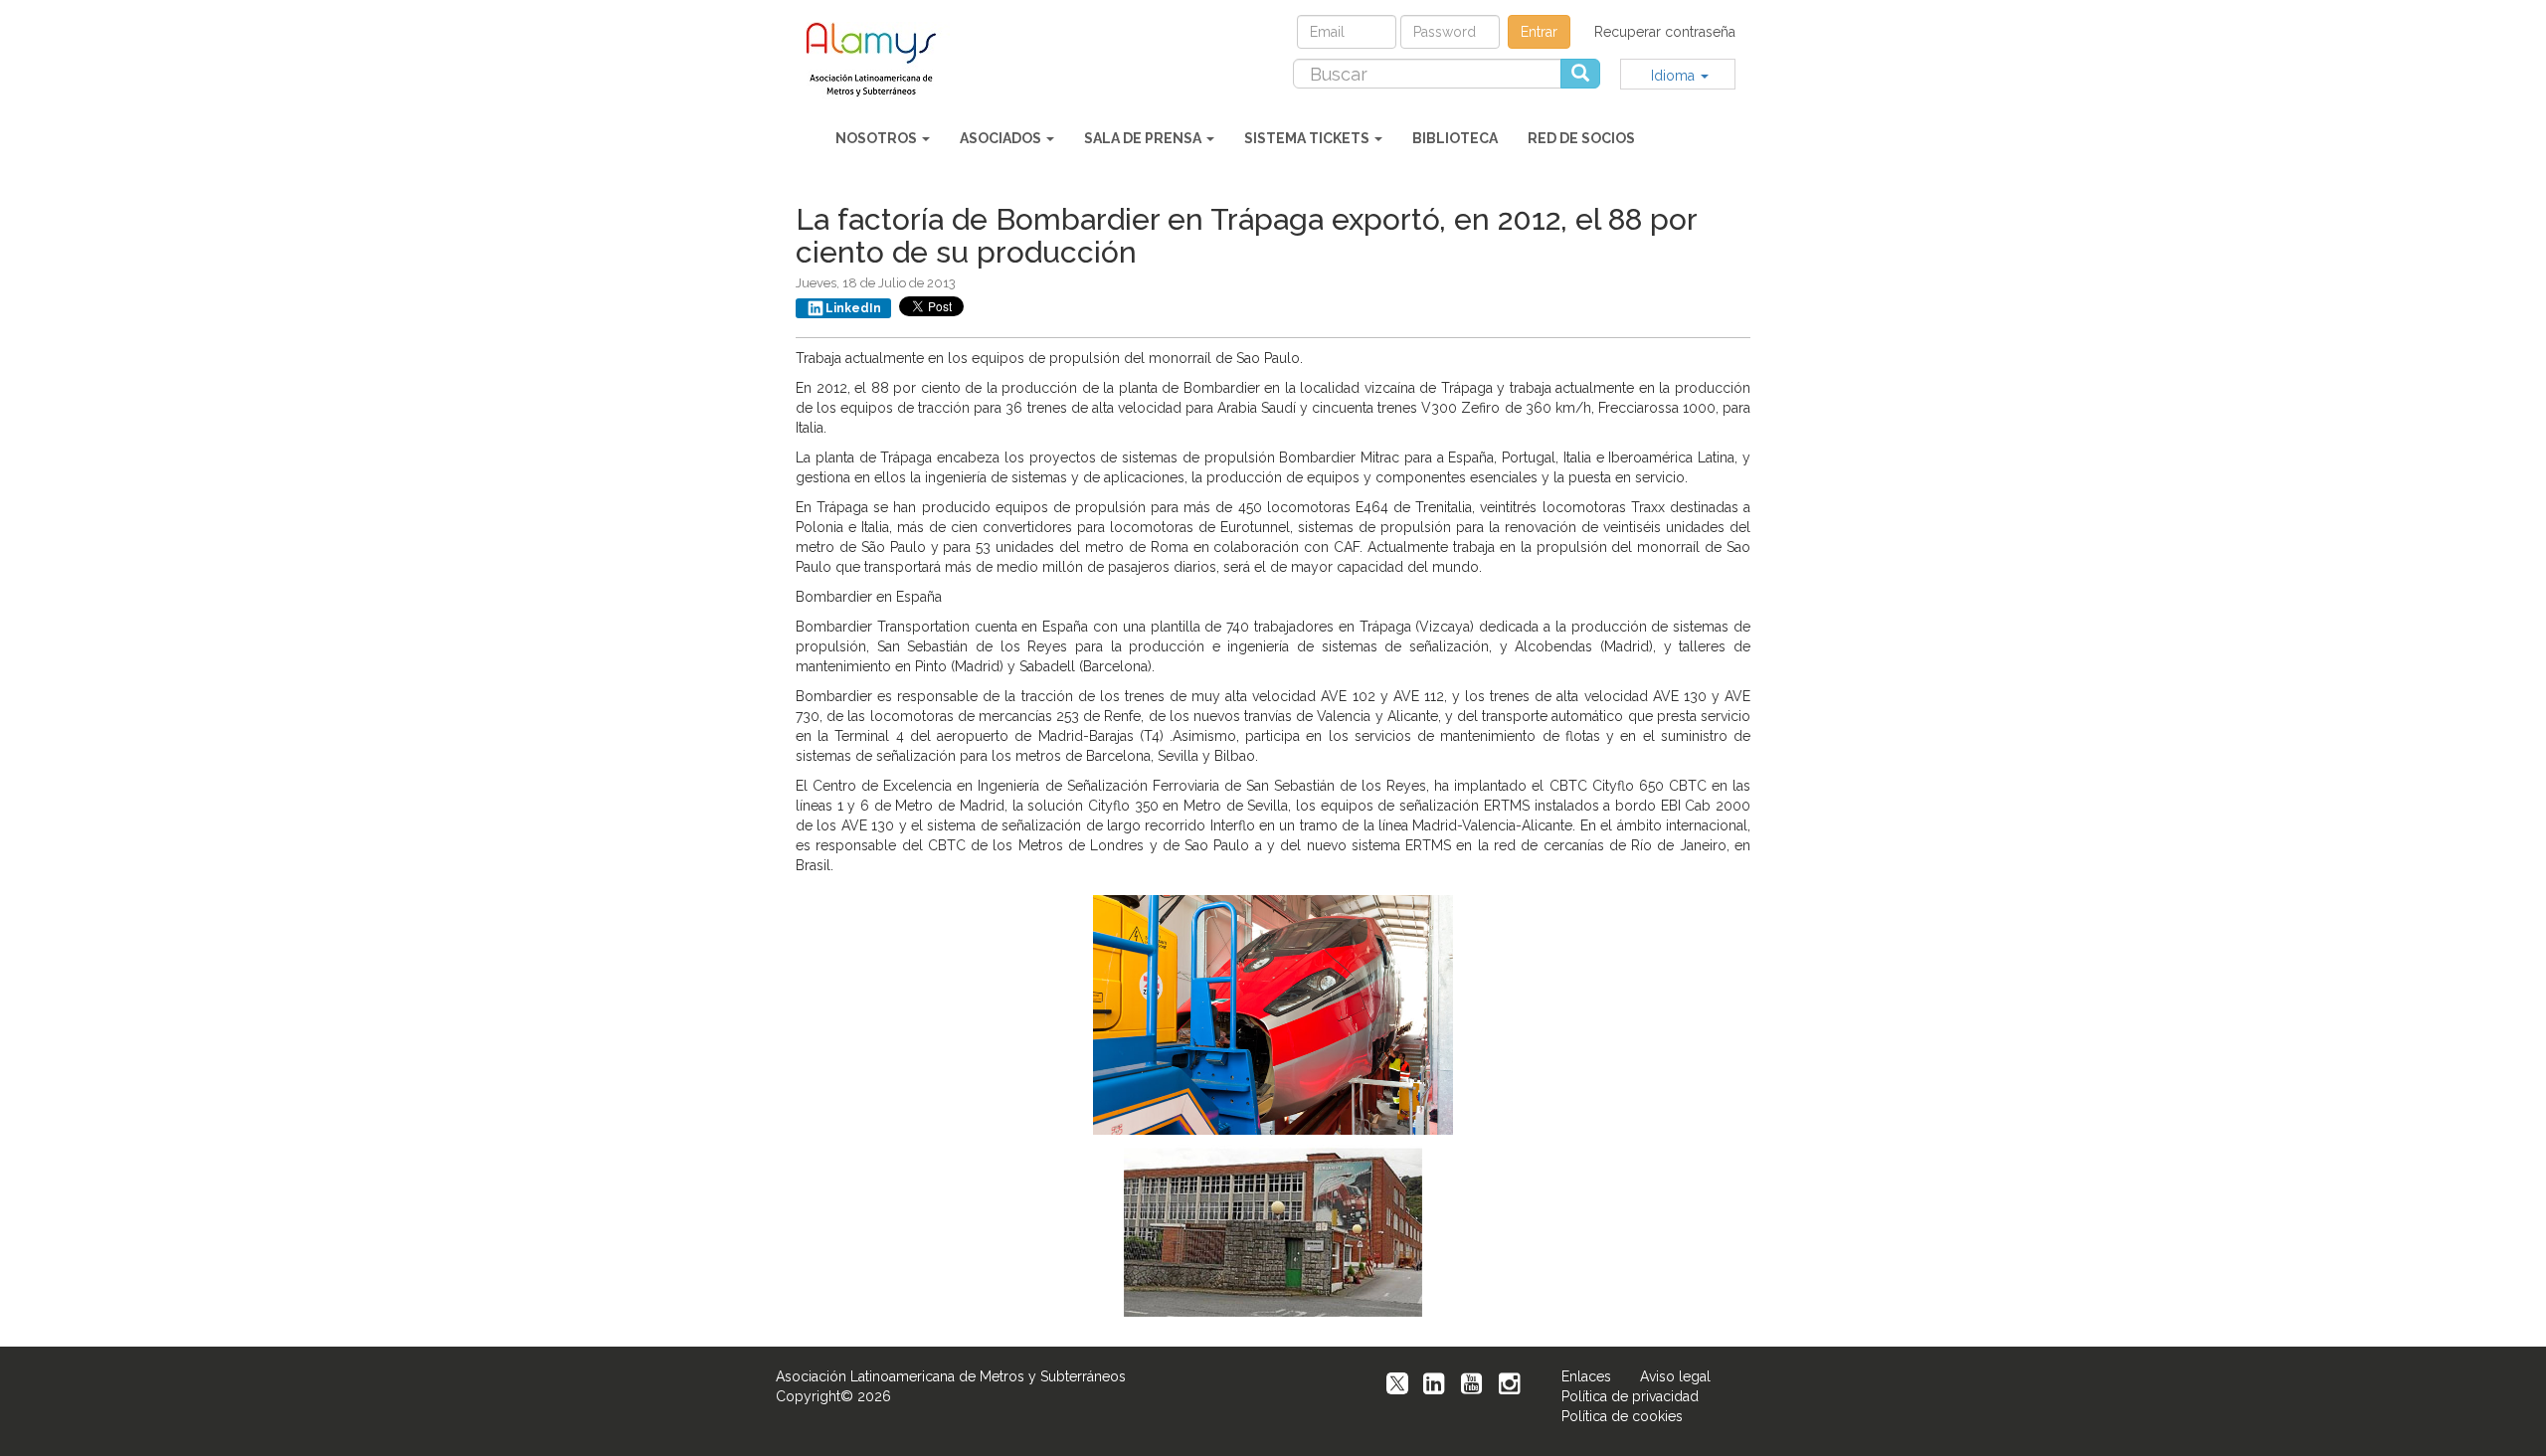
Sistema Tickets (1308, 138)
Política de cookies (1622, 1416)
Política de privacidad (1630, 1396)
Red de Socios (1581, 138)
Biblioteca (1455, 138)
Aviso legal (1675, 1376)
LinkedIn (853, 308)
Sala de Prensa (1144, 138)
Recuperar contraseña (1665, 32)
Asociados (1002, 138)
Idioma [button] (1675, 76)
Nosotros (878, 138)
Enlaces (1586, 1376)
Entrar (1539, 32)
